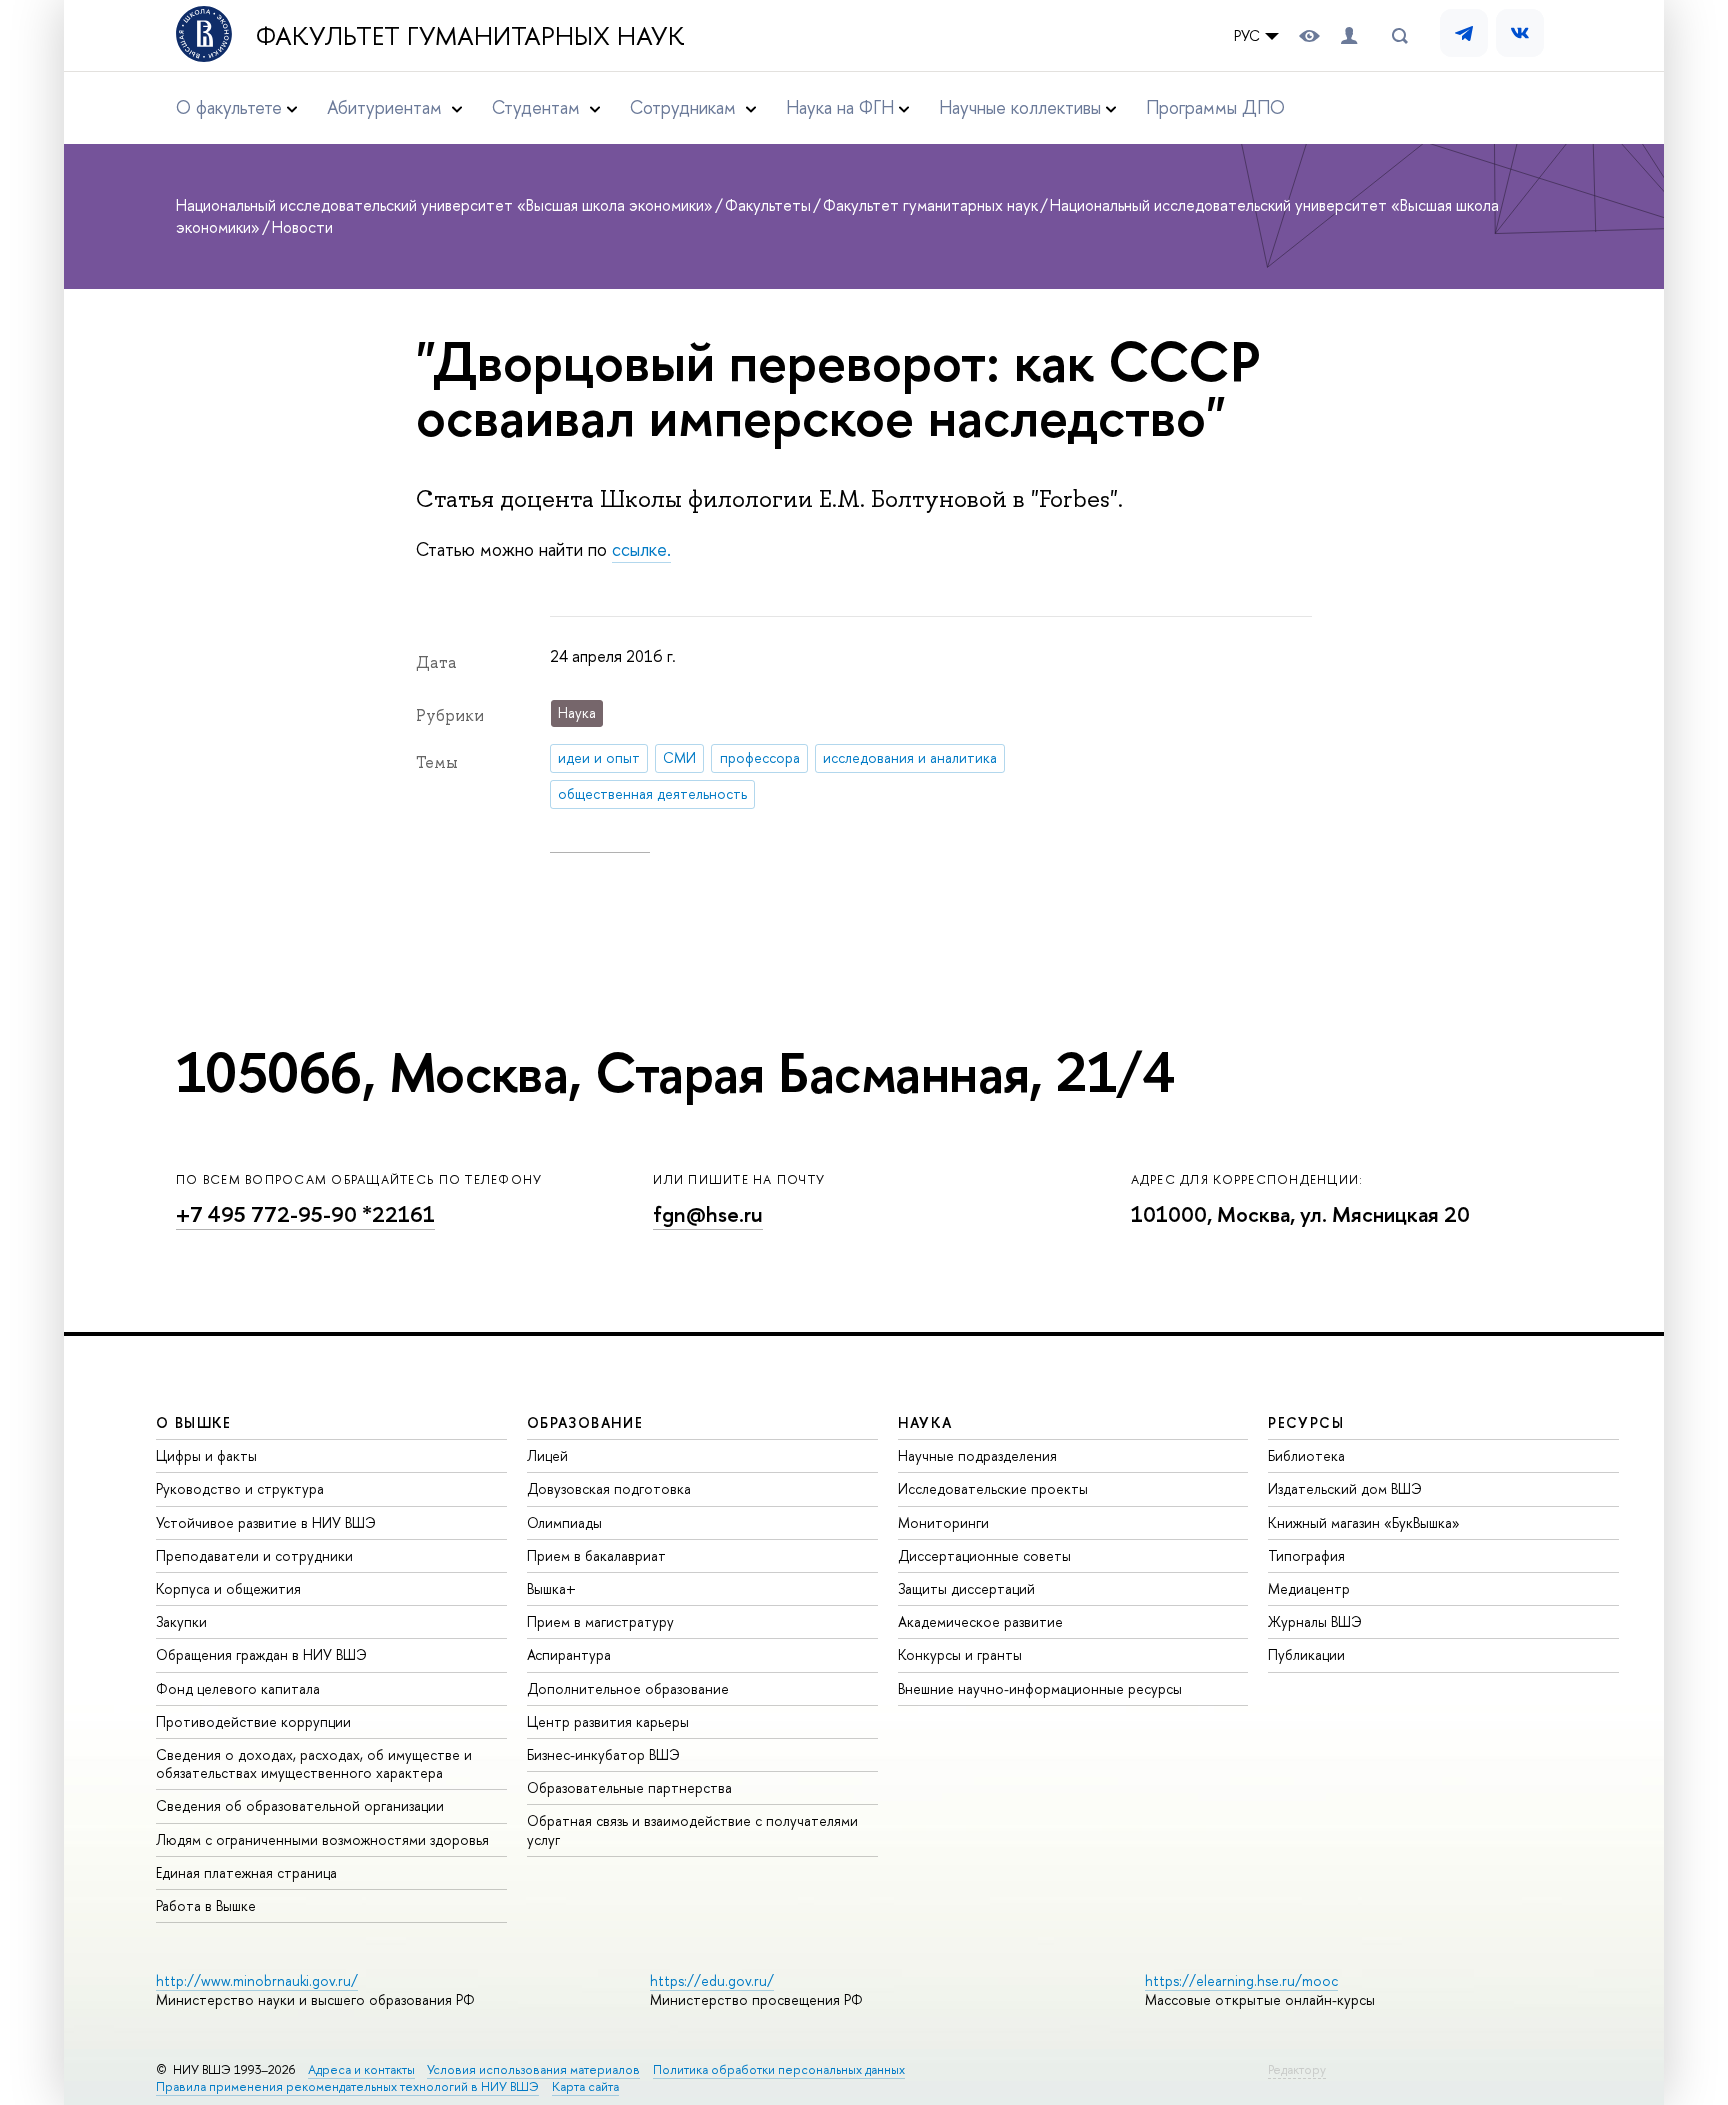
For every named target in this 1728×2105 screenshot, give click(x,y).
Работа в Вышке (206, 1905)
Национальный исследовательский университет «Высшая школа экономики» (444, 205)
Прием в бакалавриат (596, 1555)
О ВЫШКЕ (194, 1422)
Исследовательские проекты (993, 1488)
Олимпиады (564, 1522)
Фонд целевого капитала (238, 1688)
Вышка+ (551, 1588)
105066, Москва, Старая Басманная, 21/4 (675, 1072)
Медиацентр (1309, 1588)
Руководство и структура (240, 1488)
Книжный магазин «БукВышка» (1364, 1522)
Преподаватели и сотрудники (254, 1555)
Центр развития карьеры (608, 1721)
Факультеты (768, 205)
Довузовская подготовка (609, 1488)
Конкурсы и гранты (960, 1654)
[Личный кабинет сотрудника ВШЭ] (1349, 35)
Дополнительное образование (628, 1688)
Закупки (181, 1621)
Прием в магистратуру (600, 1621)
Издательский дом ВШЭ (1345, 1488)
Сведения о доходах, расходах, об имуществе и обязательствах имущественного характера (314, 1763)
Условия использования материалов (533, 2069)
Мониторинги (943, 1522)
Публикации (1306, 1654)
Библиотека (1306, 1455)
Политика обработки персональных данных (779, 2069)
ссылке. (641, 549)
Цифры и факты (206, 1455)
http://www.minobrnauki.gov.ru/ (257, 1980)
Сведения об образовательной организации (300, 1805)
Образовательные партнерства (629, 1787)
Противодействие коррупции (253, 1721)
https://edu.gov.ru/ (712, 1980)
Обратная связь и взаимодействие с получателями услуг (692, 1829)
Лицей (547, 1455)
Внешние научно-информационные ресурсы (1040, 1688)
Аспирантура (569, 1654)
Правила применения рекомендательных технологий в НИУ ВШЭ (347, 2086)
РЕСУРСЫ (1306, 1422)
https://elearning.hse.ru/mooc (1241, 1980)
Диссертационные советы (984, 1555)
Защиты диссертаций (966, 1588)
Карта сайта (585, 2086)
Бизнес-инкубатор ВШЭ (603, 1754)
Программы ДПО (1215, 107)
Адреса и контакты (361, 2069)
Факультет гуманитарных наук (470, 36)
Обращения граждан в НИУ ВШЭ (261, 1654)
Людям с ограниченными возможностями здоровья (322, 1839)
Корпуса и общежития (228, 1588)
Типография (1306, 1555)
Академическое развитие (980, 1621)
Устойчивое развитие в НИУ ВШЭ (266, 1522)
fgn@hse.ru (708, 1214)
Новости (302, 227)
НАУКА (925, 1422)
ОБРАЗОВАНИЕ (585, 1422)
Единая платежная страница (246, 1872)
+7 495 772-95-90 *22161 (305, 1214)
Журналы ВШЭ (1315, 1621)
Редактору (1297, 2069)
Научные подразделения (977, 1455)
